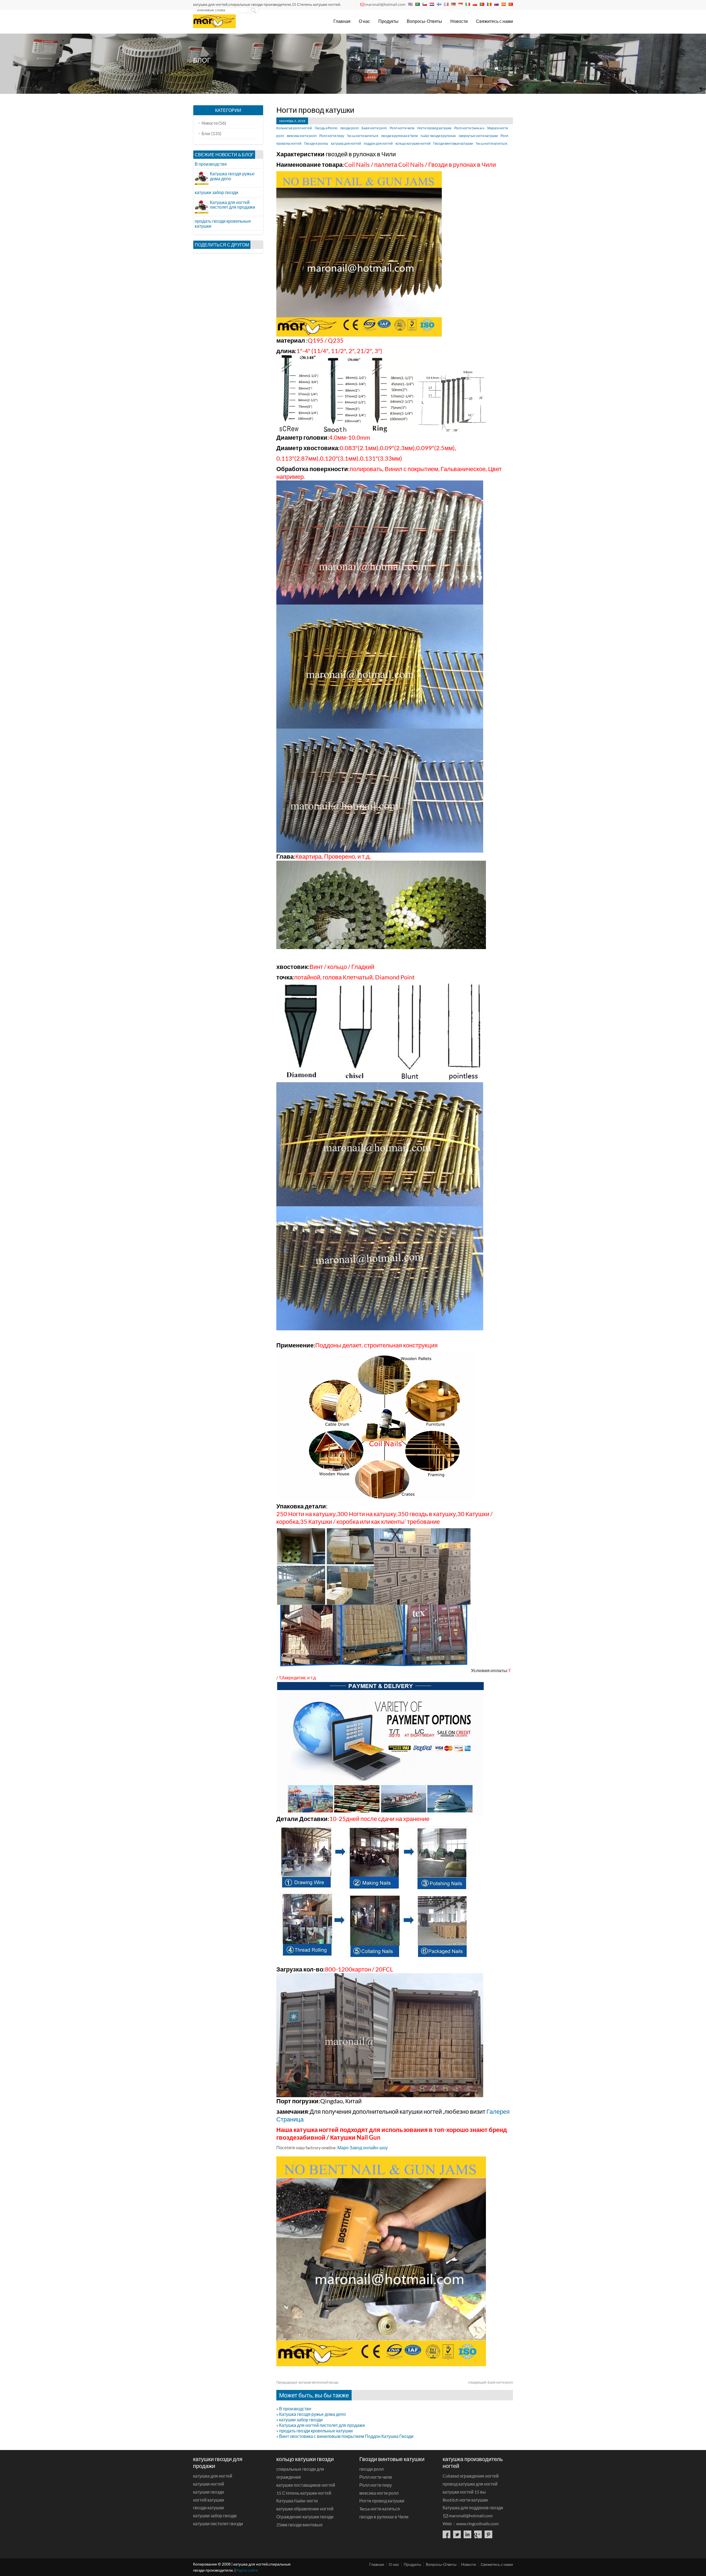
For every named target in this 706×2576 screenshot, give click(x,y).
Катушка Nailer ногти (297, 2501)
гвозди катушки (208, 2507)
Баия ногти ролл (374, 128)
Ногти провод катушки (434, 128)
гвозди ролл (350, 128)
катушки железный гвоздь (307, 2382)
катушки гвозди (208, 2492)
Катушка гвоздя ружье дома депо (312, 2414)
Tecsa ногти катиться (363, 136)
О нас (364, 21)
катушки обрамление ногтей (305, 2509)
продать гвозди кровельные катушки (316, 2431)
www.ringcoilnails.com (477, 2523)
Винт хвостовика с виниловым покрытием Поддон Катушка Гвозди (346, 2436)
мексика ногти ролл (302, 136)
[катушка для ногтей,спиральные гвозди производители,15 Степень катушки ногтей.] (214, 26)
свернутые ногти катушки (478, 136)
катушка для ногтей (346, 143)
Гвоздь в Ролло (326, 128)
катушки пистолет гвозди (218, 2523)
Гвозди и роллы (316, 143)
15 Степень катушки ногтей (304, 2493)
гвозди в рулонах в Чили (399, 136)
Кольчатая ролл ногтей (294, 128)
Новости (459, 21)
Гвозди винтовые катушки (453, 143)
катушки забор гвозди (301, 2420)
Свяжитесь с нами (494, 21)
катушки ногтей (208, 2484)
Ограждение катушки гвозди (305, 2517)
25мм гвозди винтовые (299, 2525)
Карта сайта (247, 2570)
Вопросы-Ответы (424, 21)
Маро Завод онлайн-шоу (363, 2147)
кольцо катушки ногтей (413, 143)
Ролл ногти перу (332, 136)
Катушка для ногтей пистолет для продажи (322, 2425)
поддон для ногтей (378, 143)
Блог (508, 68)
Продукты (388, 21)
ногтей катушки (208, 2500)
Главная (342, 21)
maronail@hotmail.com (385, 4)
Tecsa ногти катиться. (492, 143)
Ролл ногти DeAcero (469, 128)
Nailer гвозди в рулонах (438, 136)
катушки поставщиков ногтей (306, 2485)
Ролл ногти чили (402, 128)
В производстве (295, 2409)
